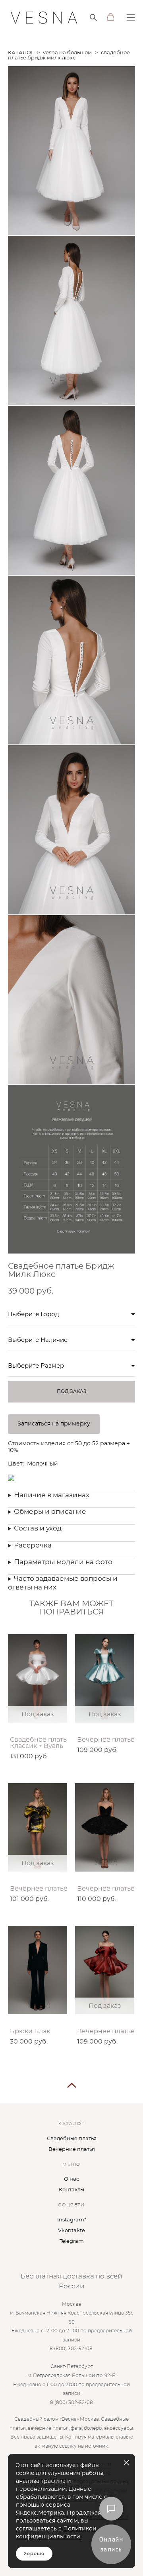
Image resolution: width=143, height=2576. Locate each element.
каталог (21, 53)
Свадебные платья (72, 2139)
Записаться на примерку (54, 1424)
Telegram (72, 2241)
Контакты (71, 2190)
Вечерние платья (72, 2150)
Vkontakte (71, 2231)
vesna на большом (67, 53)
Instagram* (72, 2220)
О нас (71, 2179)
